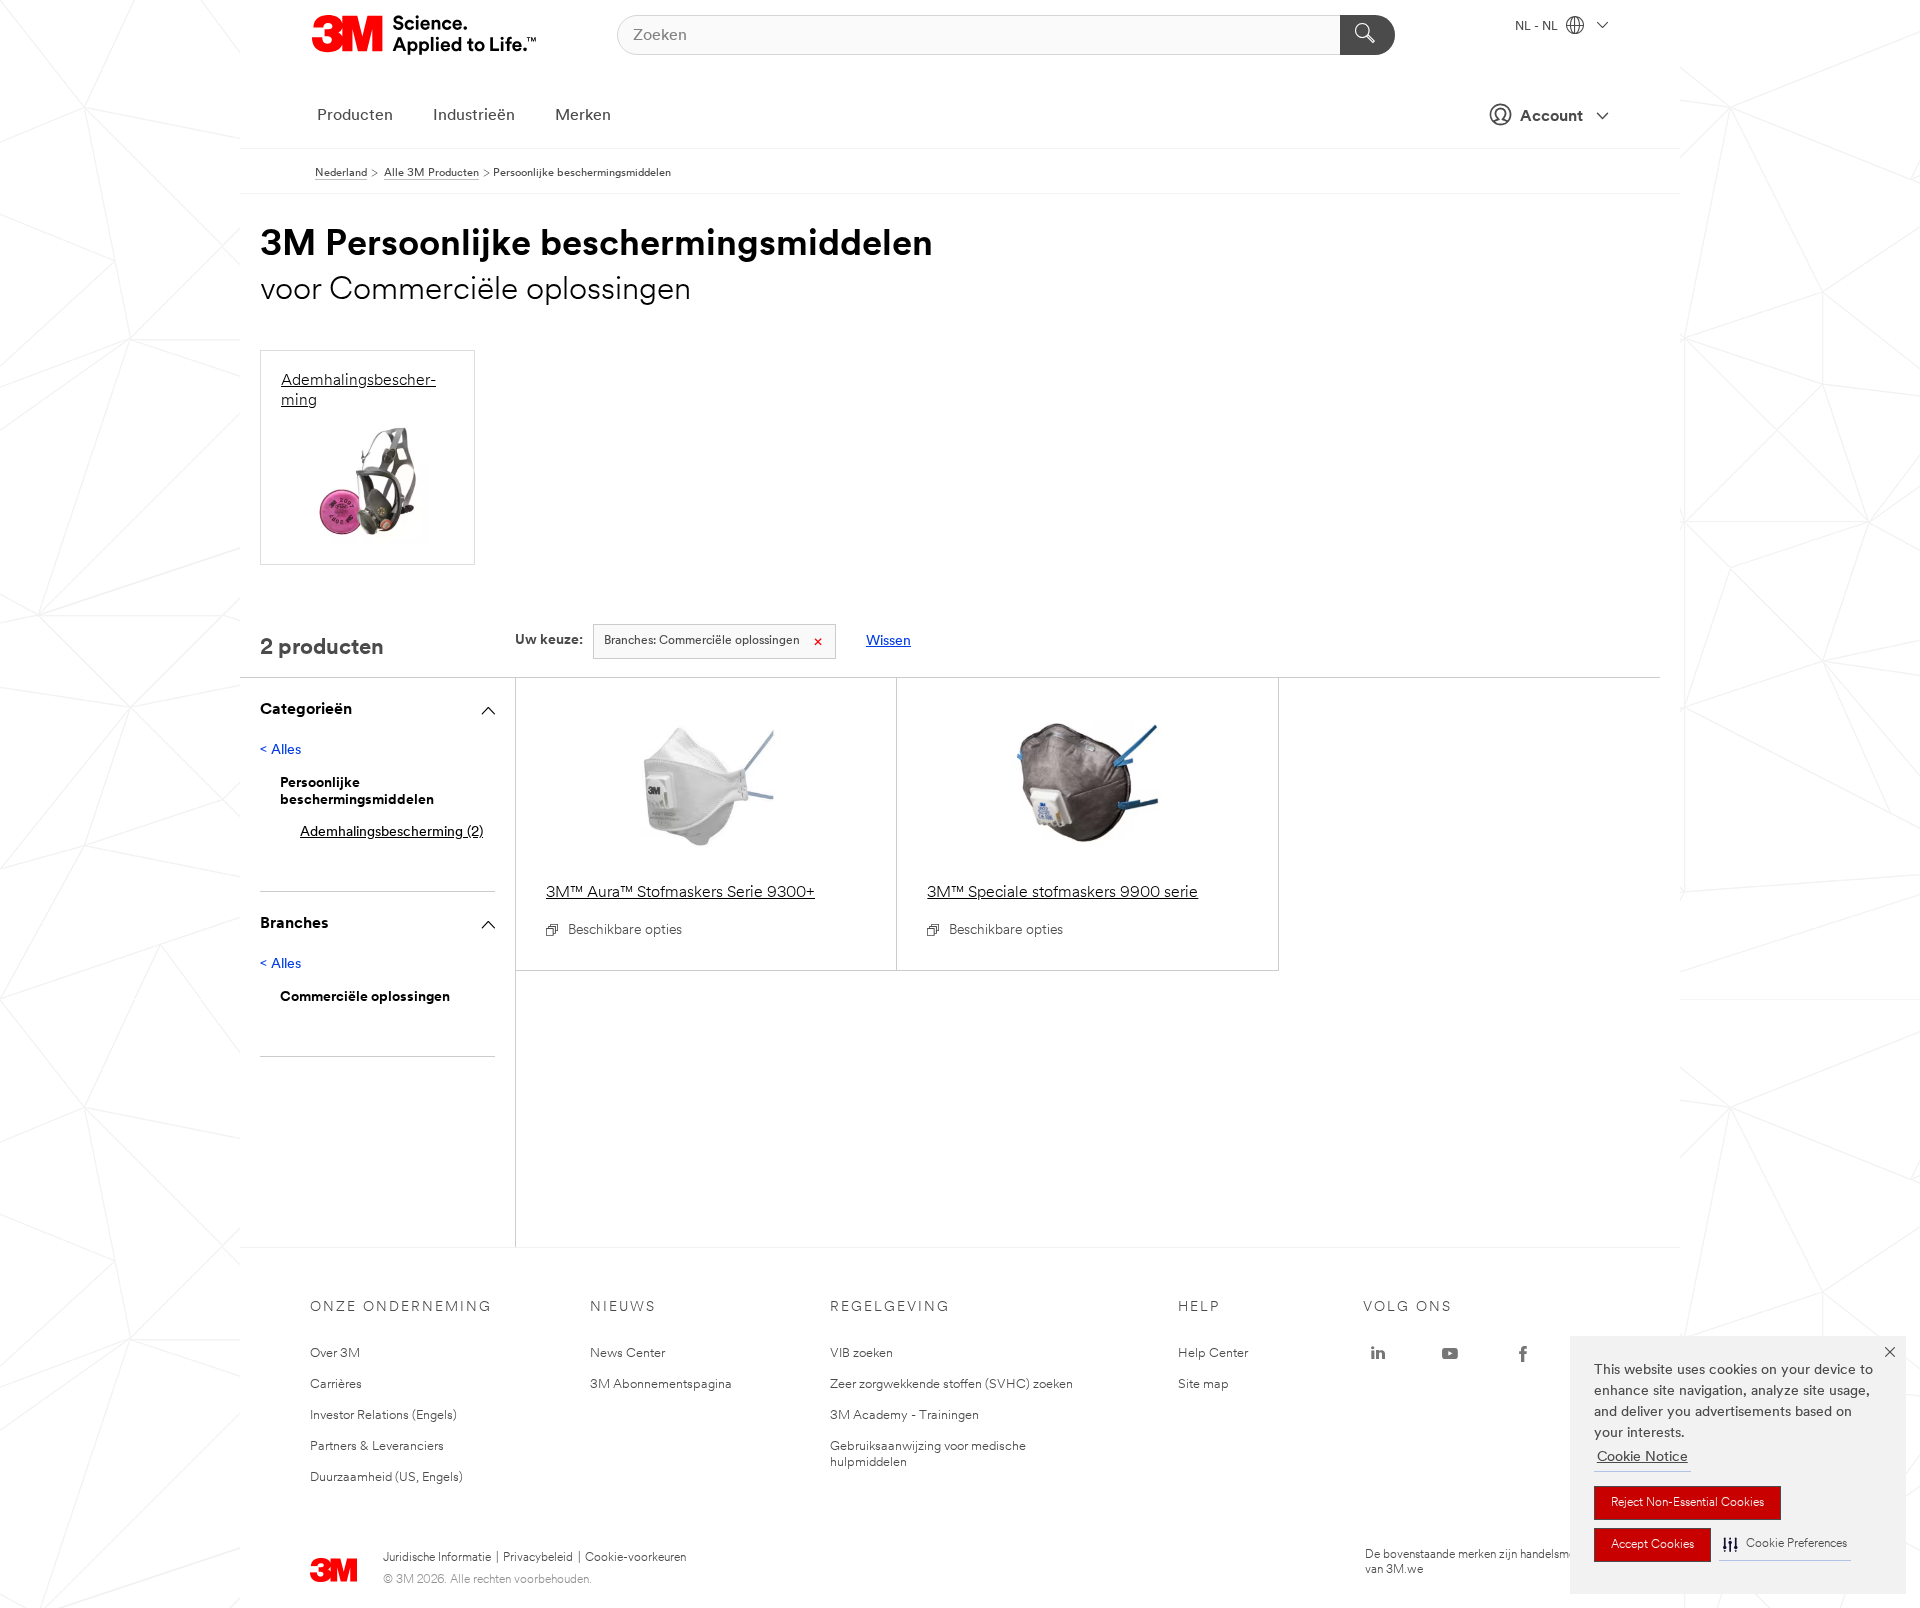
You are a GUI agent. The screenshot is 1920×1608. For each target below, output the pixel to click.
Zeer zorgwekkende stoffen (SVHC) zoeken (951, 1384)
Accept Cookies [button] (1652, 1545)
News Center (627, 1353)
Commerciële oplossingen (702, 641)
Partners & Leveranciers (377, 1446)
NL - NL (1538, 27)
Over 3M (335, 1353)
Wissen (888, 641)
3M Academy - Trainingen (904, 1415)
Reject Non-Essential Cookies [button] (1687, 1503)
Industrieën (474, 116)
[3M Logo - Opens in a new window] (425, 35)
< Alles (280, 750)
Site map (1203, 1384)
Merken (583, 116)
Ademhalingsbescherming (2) (391, 832)
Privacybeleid (538, 1558)
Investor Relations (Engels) (383, 1415)
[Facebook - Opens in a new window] (1523, 1354)
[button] (1785, 1544)
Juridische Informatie (437, 1558)
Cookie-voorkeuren (635, 1558)
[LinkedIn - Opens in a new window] (1378, 1354)
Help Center (1213, 1353)
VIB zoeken (861, 1353)
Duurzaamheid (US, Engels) (386, 1477)
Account (1551, 117)
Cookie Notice (1642, 1457)
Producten (355, 116)
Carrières (336, 1384)
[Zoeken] (1367, 35)
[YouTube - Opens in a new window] (1450, 1354)
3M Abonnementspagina (661, 1384)
